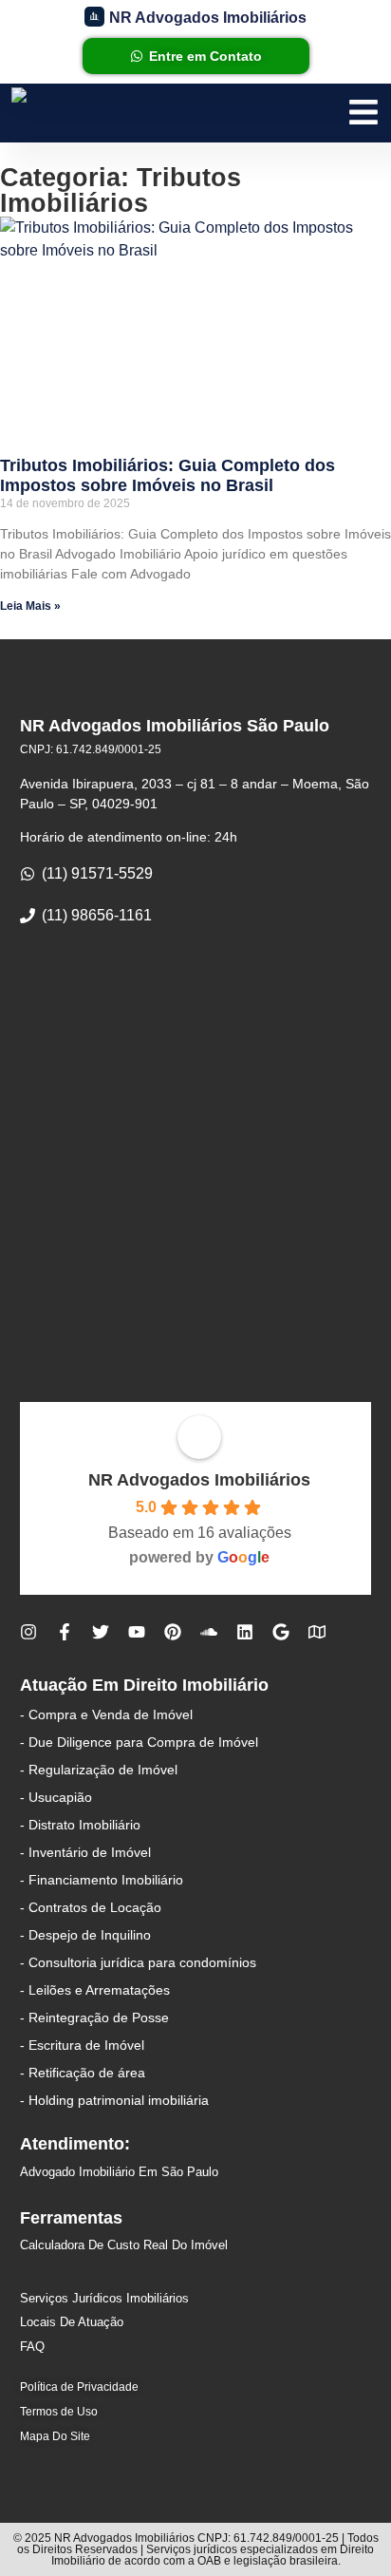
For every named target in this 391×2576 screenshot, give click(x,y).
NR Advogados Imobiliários (199, 1480)
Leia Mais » (30, 606)
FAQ (32, 2347)
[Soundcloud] (209, 1632)
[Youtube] (137, 1632)
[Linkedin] (245, 1632)
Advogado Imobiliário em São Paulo (119, 2172)
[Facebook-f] (65, 1632)
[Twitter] (101, 1632)
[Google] (281, 1632)
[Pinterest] (173, 1632)
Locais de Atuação (72, 2322)
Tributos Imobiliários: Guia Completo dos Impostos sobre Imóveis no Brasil (168, 476)
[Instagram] (28, 1632)
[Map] (317, 1632)
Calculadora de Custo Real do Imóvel (124, 2245)
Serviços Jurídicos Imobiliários (104, 2298)
